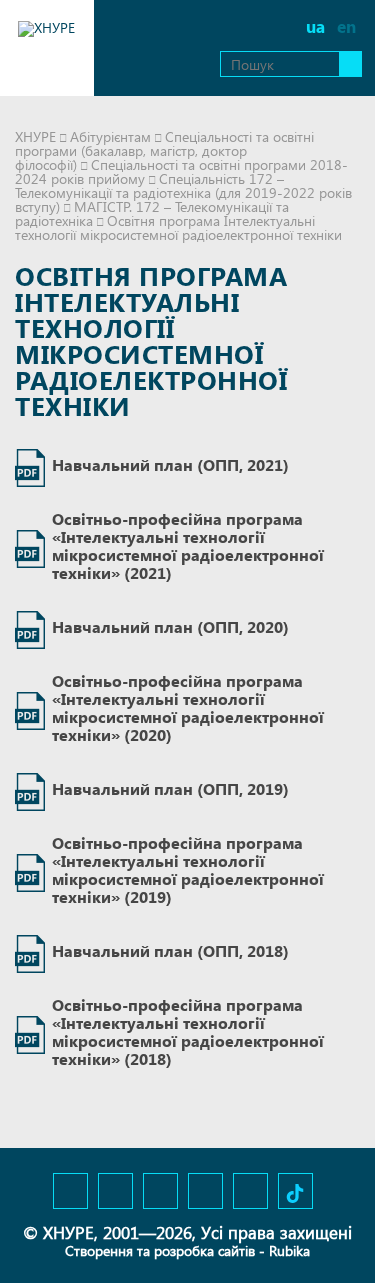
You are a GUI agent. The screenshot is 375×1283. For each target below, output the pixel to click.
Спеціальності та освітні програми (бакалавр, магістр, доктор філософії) (164, 150)
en (346, 26)
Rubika (289, 1250)
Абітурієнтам (110, 136)
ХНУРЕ (35, 136)
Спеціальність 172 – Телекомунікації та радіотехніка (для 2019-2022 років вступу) (183, 192)
